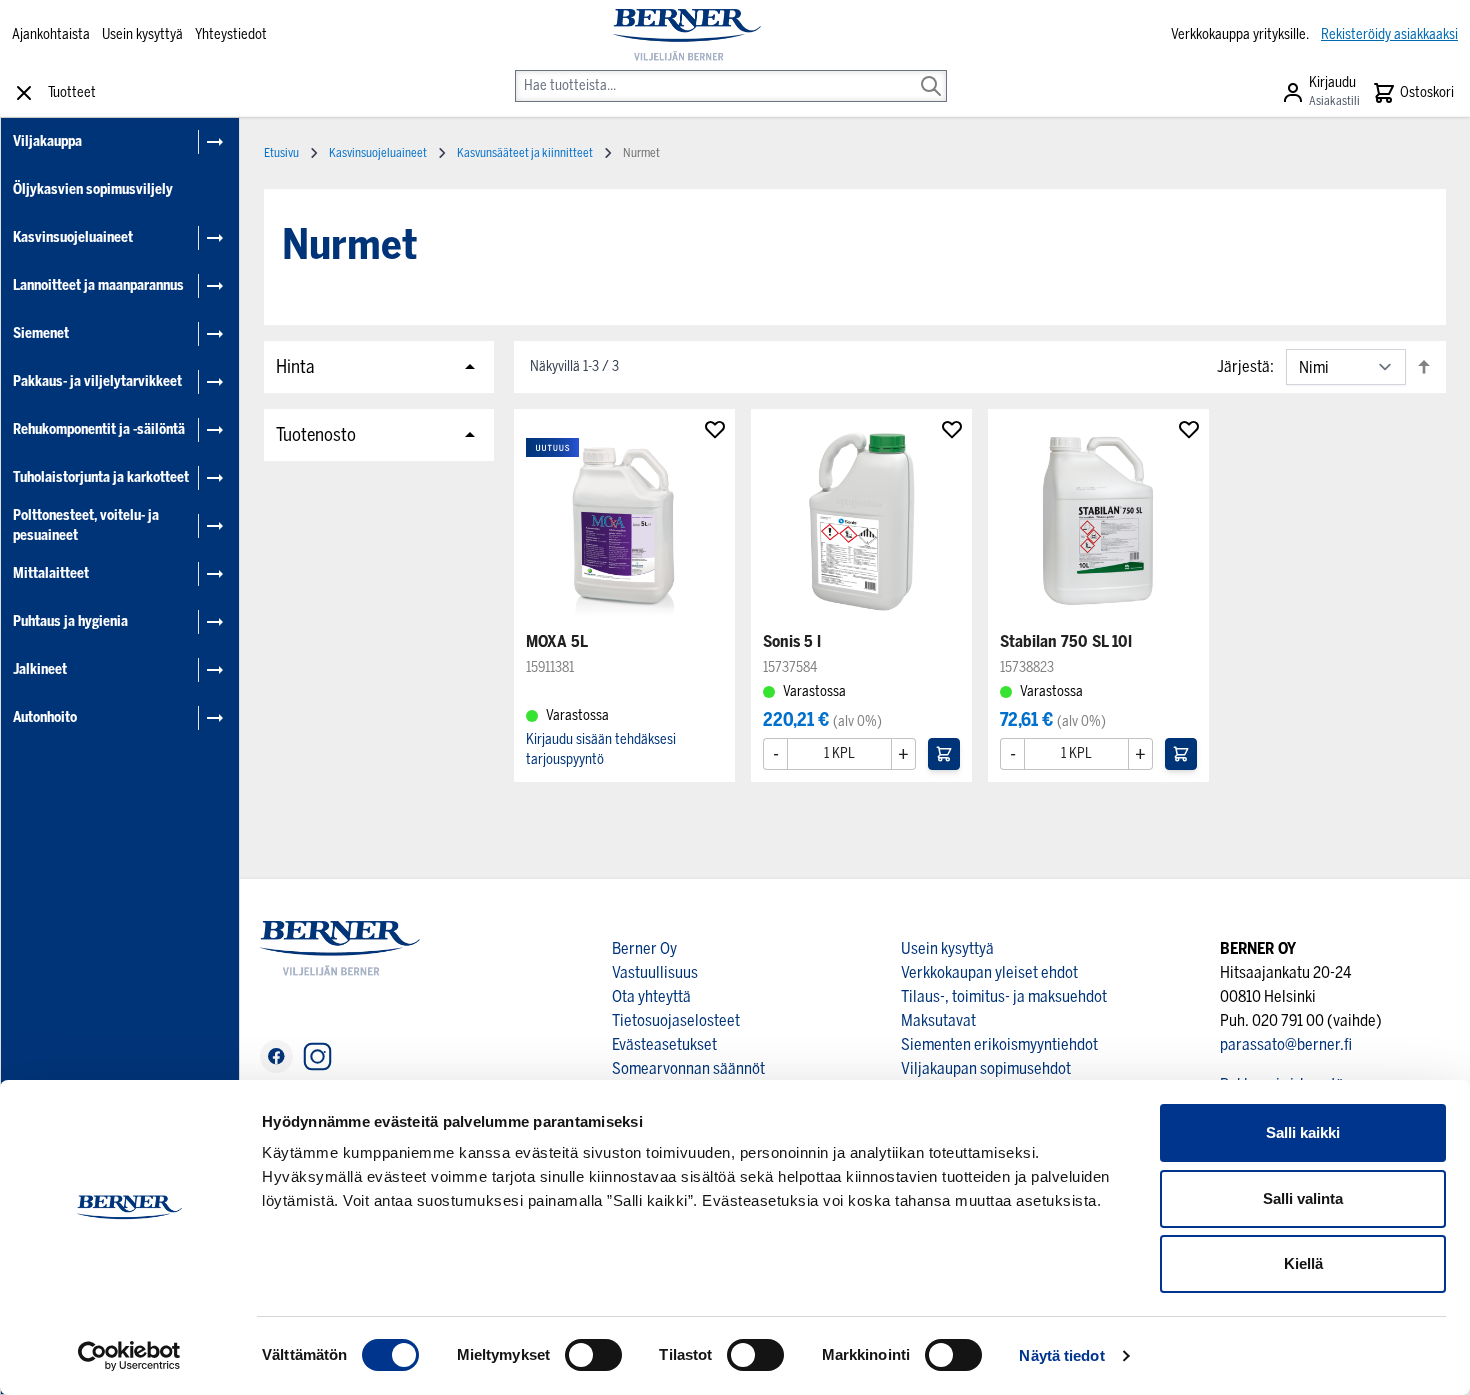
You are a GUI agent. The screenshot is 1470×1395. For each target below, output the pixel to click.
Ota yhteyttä (651, 996)
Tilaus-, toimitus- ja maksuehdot (1004, 996)
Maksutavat (938, 1020)
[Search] (931, 72)
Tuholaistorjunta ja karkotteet (101, 477)
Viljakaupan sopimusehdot (986, 1068)
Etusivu (281, 153)
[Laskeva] (1424, 366)
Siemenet (41, 333)
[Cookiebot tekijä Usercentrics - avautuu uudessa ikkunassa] (129, 1356)
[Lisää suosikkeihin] (715, 429)
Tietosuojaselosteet (676, 1020)
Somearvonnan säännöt (688, 1068)
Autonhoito (45, 717)
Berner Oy (644, 948)
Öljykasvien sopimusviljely (93, 189)
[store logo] (687, 35)
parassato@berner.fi (1286, 1044)
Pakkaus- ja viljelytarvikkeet (97, 381)
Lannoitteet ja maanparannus (98, 285)
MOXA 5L (557, 641)
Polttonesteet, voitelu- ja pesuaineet (86, 525)
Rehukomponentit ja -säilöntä (99, 429)
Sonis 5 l (792, 641)
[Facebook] (276, 1056)
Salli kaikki (1303, 1132)
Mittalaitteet (51, 573)
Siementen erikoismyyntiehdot (999, 1044)
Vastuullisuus (655, 972)
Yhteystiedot (231, 34)
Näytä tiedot (1061, 1355)
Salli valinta (1303, 1198)
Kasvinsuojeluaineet (73, 237)
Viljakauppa (47, 141)
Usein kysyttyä (142, 34)
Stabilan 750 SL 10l (1066, 641)
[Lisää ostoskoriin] (944, 754)
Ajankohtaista (51, 34)
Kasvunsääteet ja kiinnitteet (525, 153)
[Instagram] (317, 1056)
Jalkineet (40, 669)
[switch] (593, 1355)
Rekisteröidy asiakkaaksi (1389, 34)
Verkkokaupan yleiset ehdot (989, 972)
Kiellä (1303, 1263)
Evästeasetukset (664, 1044)
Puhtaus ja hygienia (70, 621)
